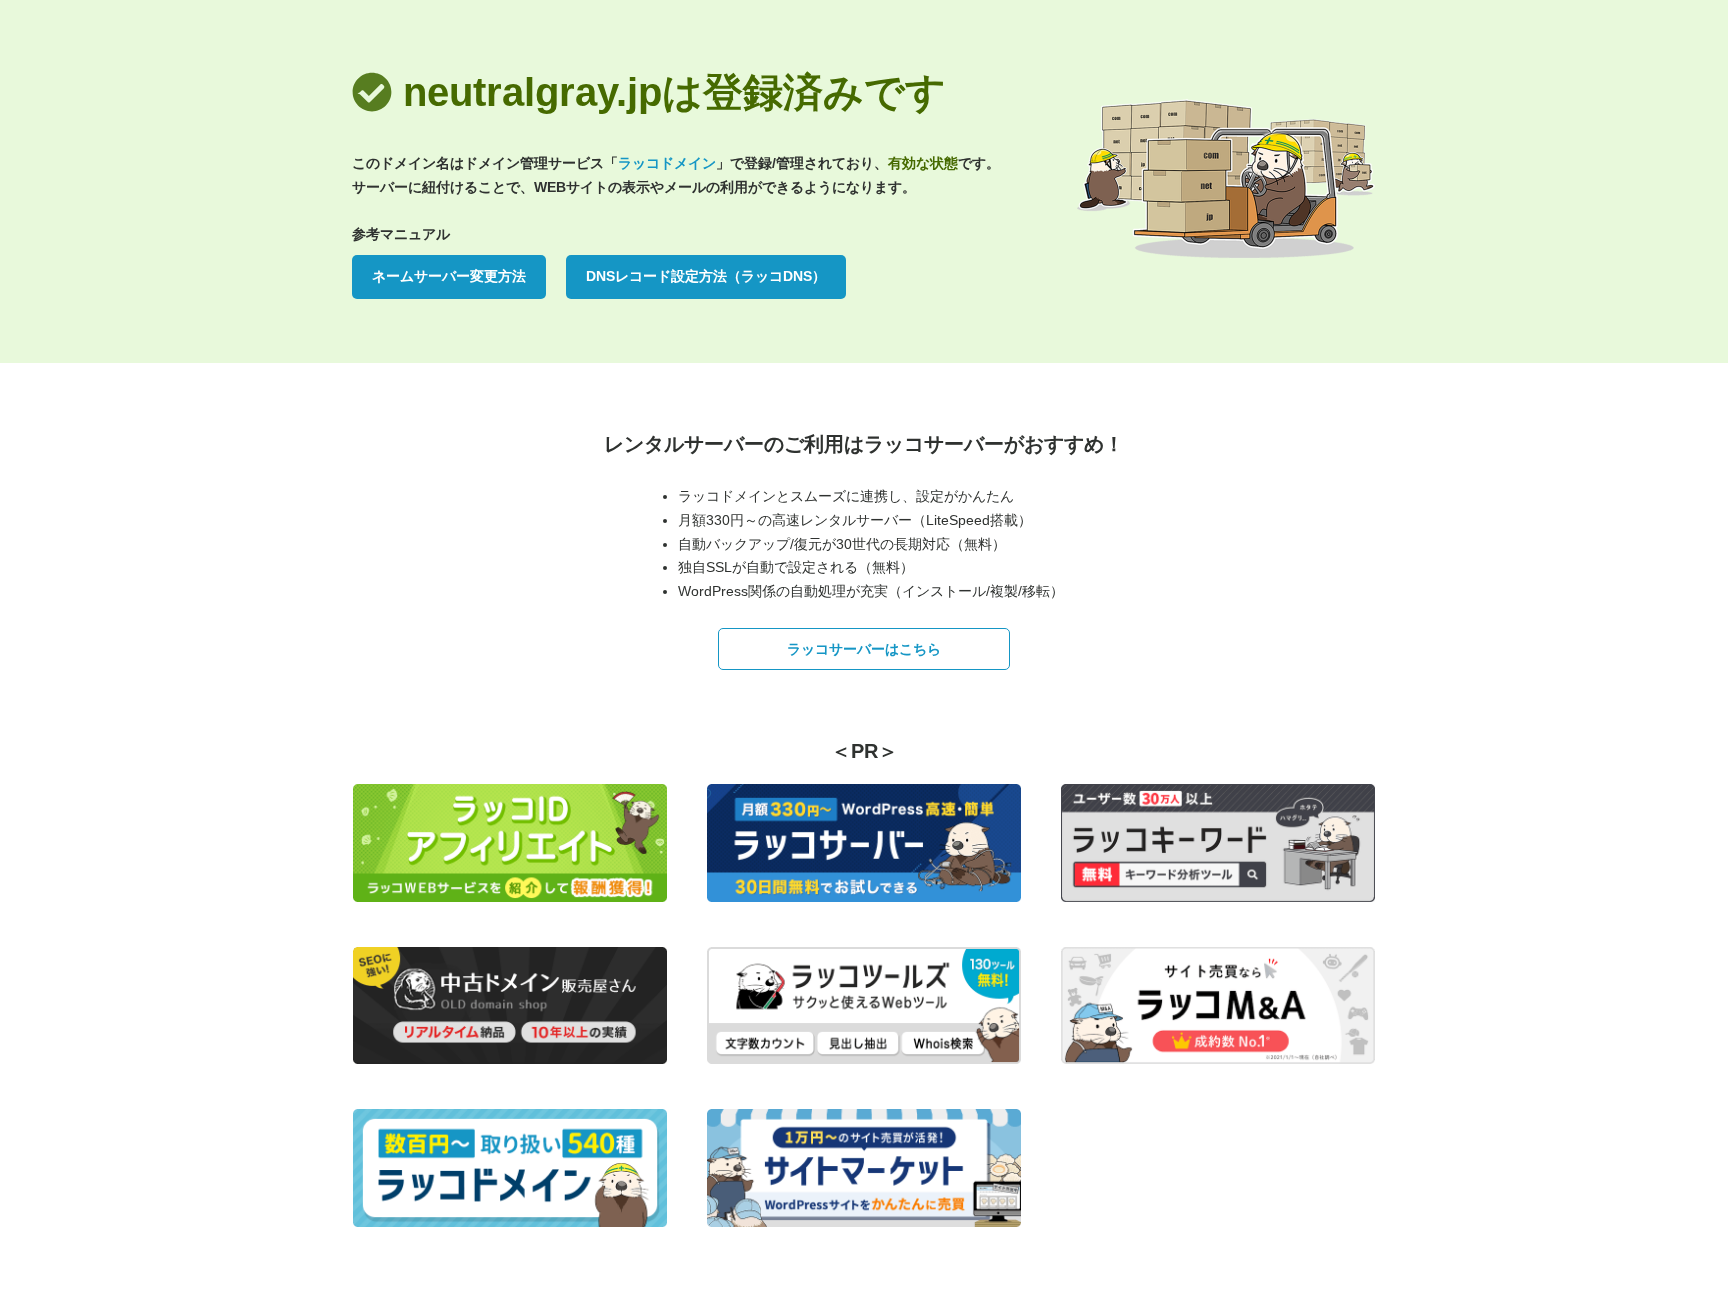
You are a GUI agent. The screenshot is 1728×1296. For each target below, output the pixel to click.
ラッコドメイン (667, 163)
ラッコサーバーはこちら (864, 649)
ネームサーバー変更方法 (449, 276)
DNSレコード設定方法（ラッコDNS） (706, 276)
